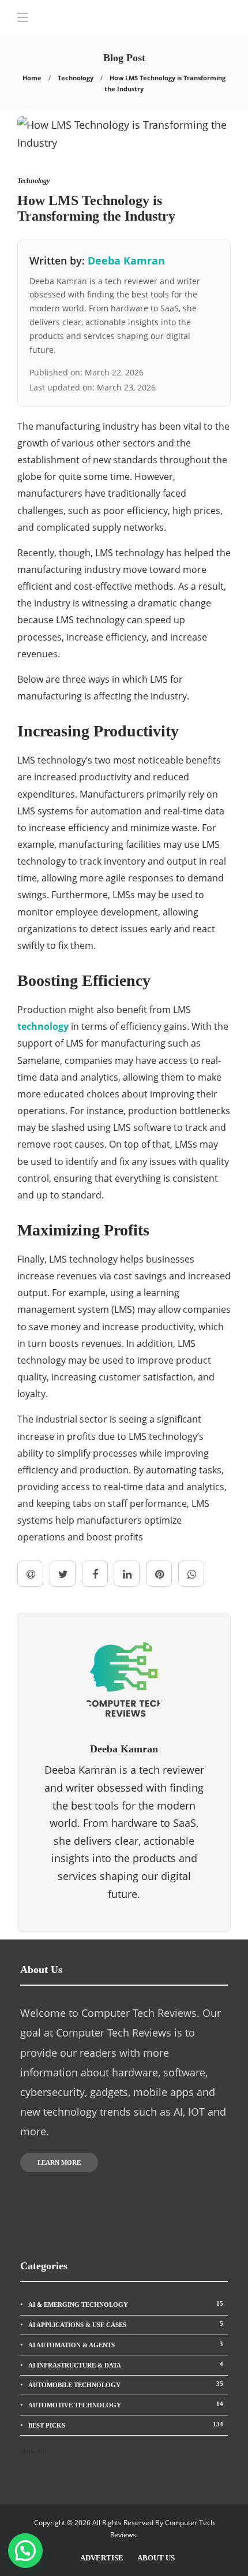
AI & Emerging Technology (126, 2304)
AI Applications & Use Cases (126, 2324)
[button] (25, 2551)
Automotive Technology (126, 2404)
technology (43, 1026)
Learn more (59, 2162)
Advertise (102, 2558)
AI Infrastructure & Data (126, 2365)
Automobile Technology (126, 2384)
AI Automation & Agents (126, 2344)
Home (32, 78)
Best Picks (126, 2425)
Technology (76, 78)
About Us (156, 2558)
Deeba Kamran (126, 260)
